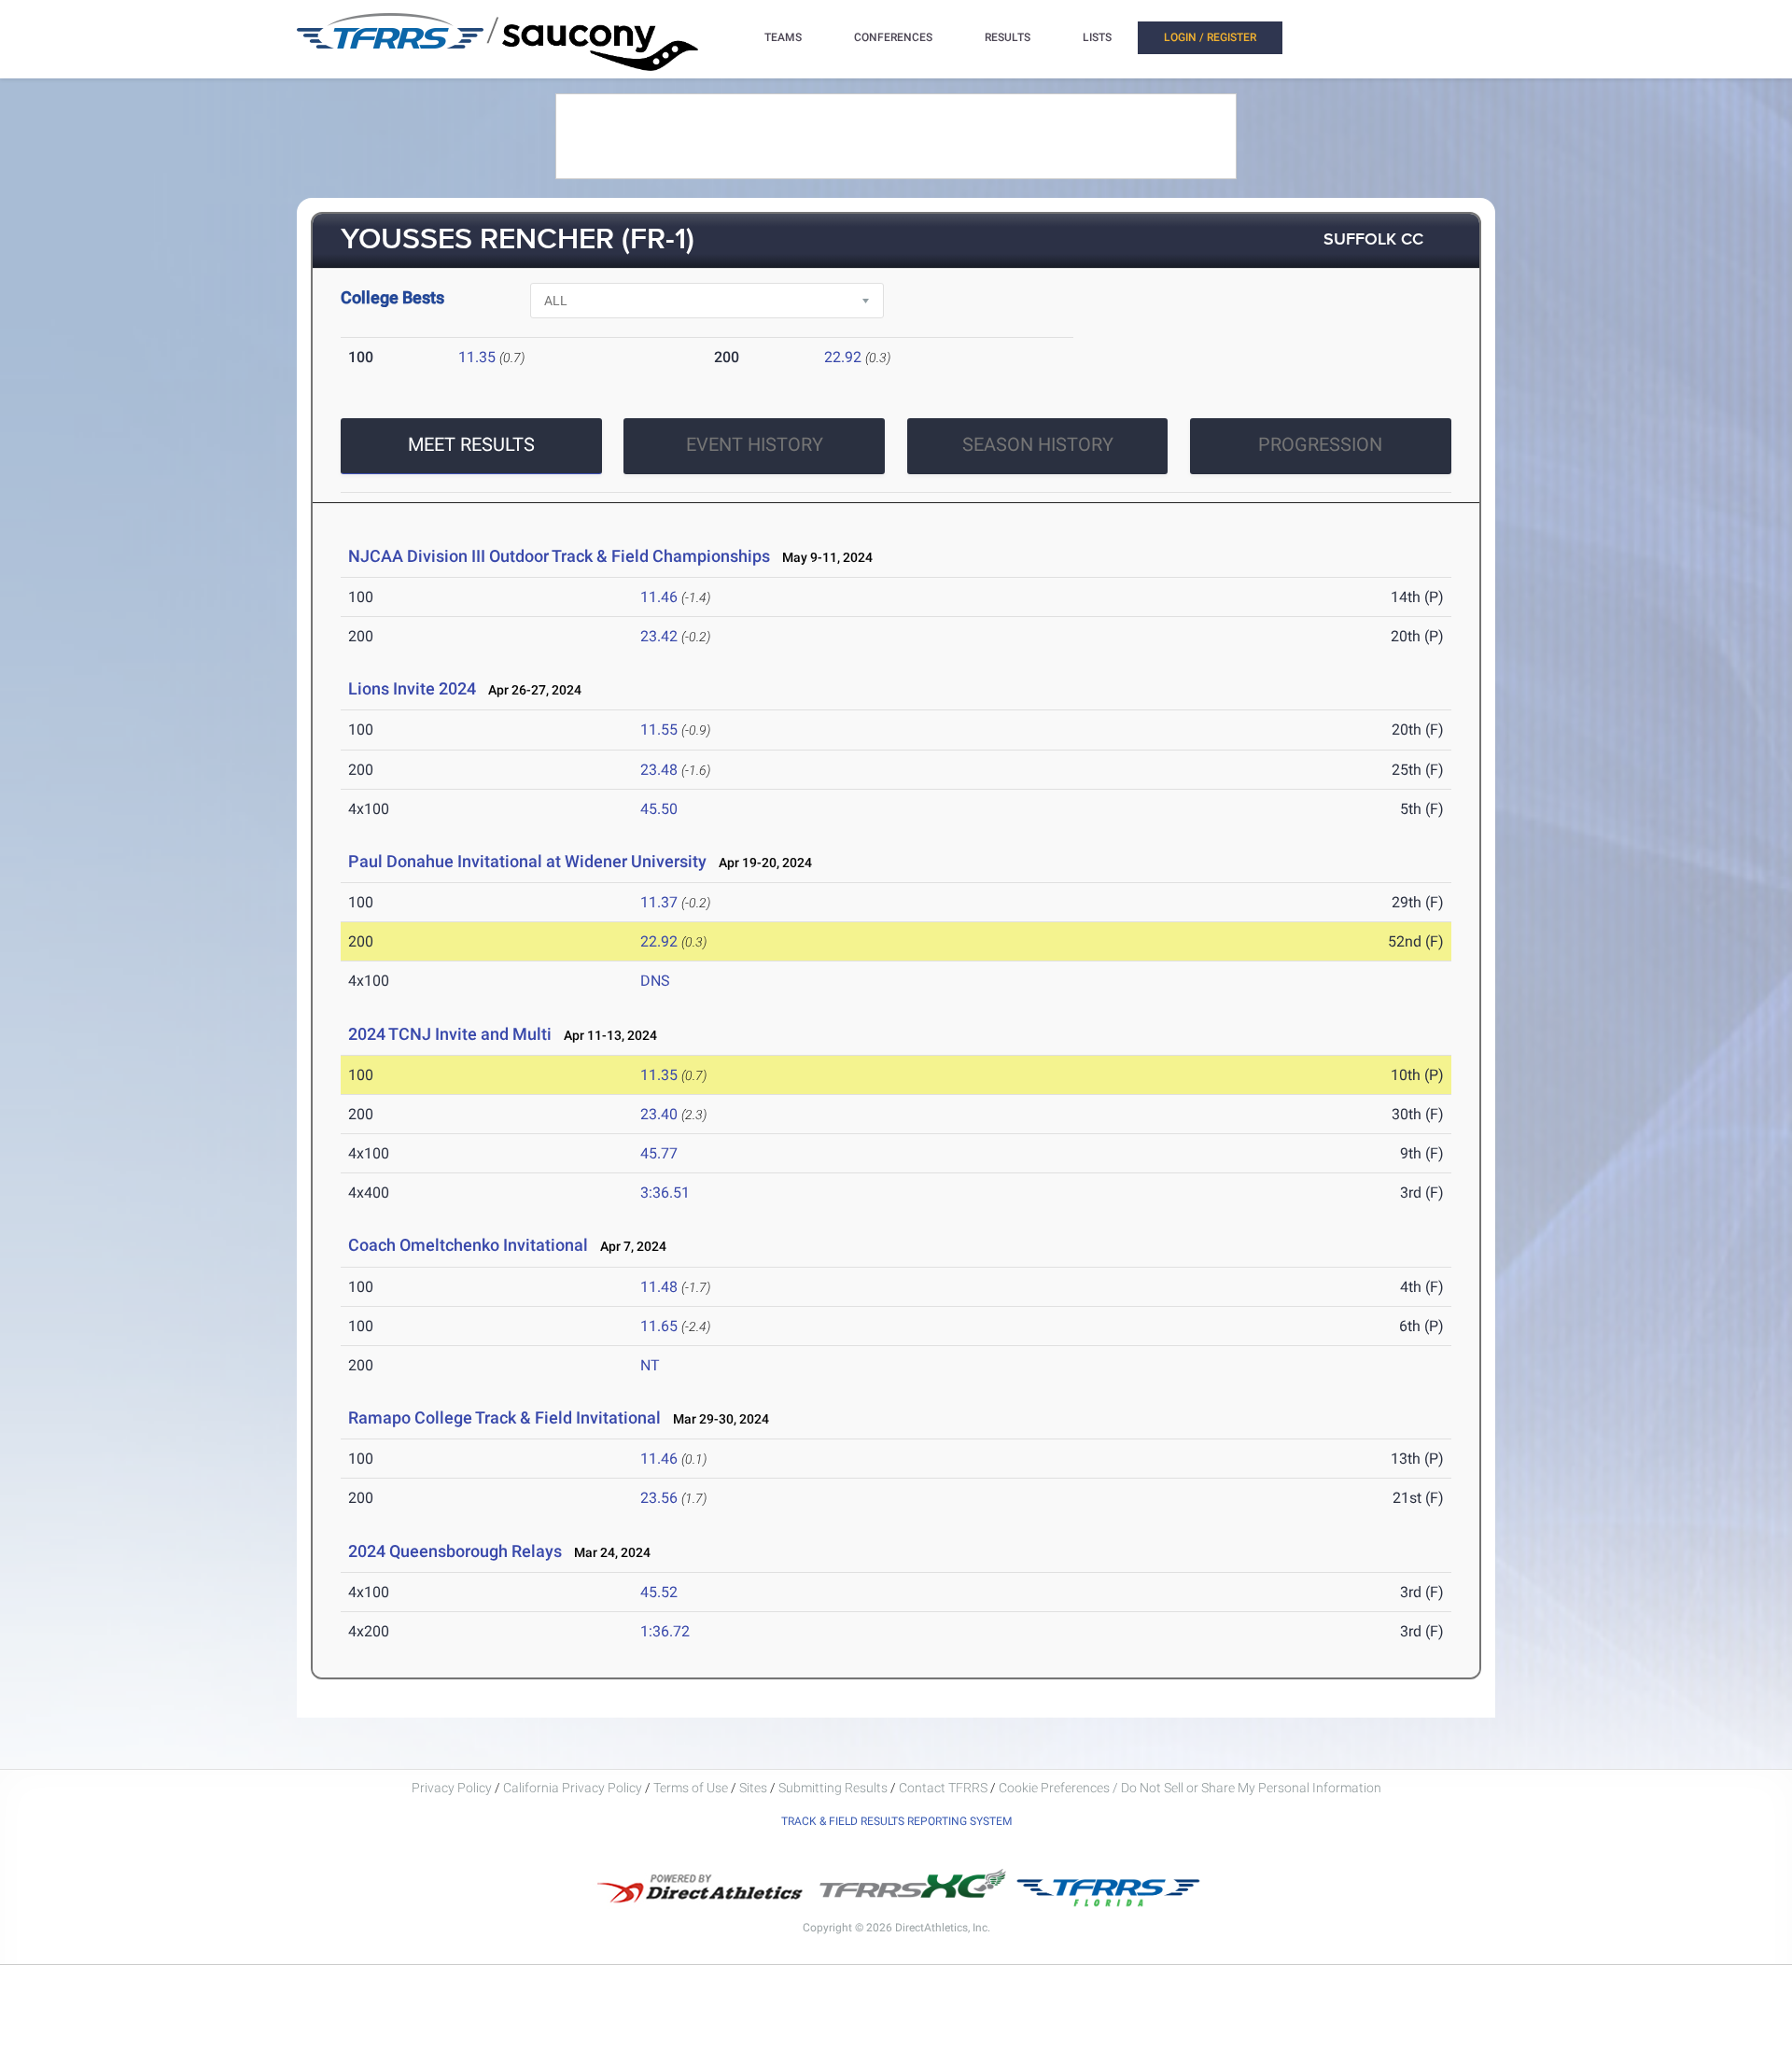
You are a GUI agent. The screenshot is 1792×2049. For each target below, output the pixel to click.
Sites (753, 1788)
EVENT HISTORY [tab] (755, 444)
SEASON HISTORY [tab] (1038, 444)
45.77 (659, 1153)
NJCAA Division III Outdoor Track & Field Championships (559, 556)
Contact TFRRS (945, 1788)
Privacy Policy (452, 1788)
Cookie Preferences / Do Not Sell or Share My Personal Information (1190, 1788)
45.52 (659, 1592)
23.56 (659, 1498)
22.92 (843, 357)
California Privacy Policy (573, 1788)
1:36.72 (665, 1631)
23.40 (659, 1114)
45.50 (659, 809)
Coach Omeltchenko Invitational (468, 1245)
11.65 (659, 1326)
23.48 (659, 770)
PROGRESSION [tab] (1320, 444)
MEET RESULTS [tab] (471, 444)
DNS (655, 981)
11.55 (659, 730)
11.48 (659, 1287)
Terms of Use (691, 1788)
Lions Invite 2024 (412, 688)
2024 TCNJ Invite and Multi (450, 1034)
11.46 (659, 597)
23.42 (659, 636)
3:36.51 (665, 1193)
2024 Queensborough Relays (455, 1551)
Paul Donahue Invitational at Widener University (527, 861)
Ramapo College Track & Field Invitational (504, 1417)
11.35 (477, 357)
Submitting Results (833, 1788)
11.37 (659, 902)
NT (650, 1365)
